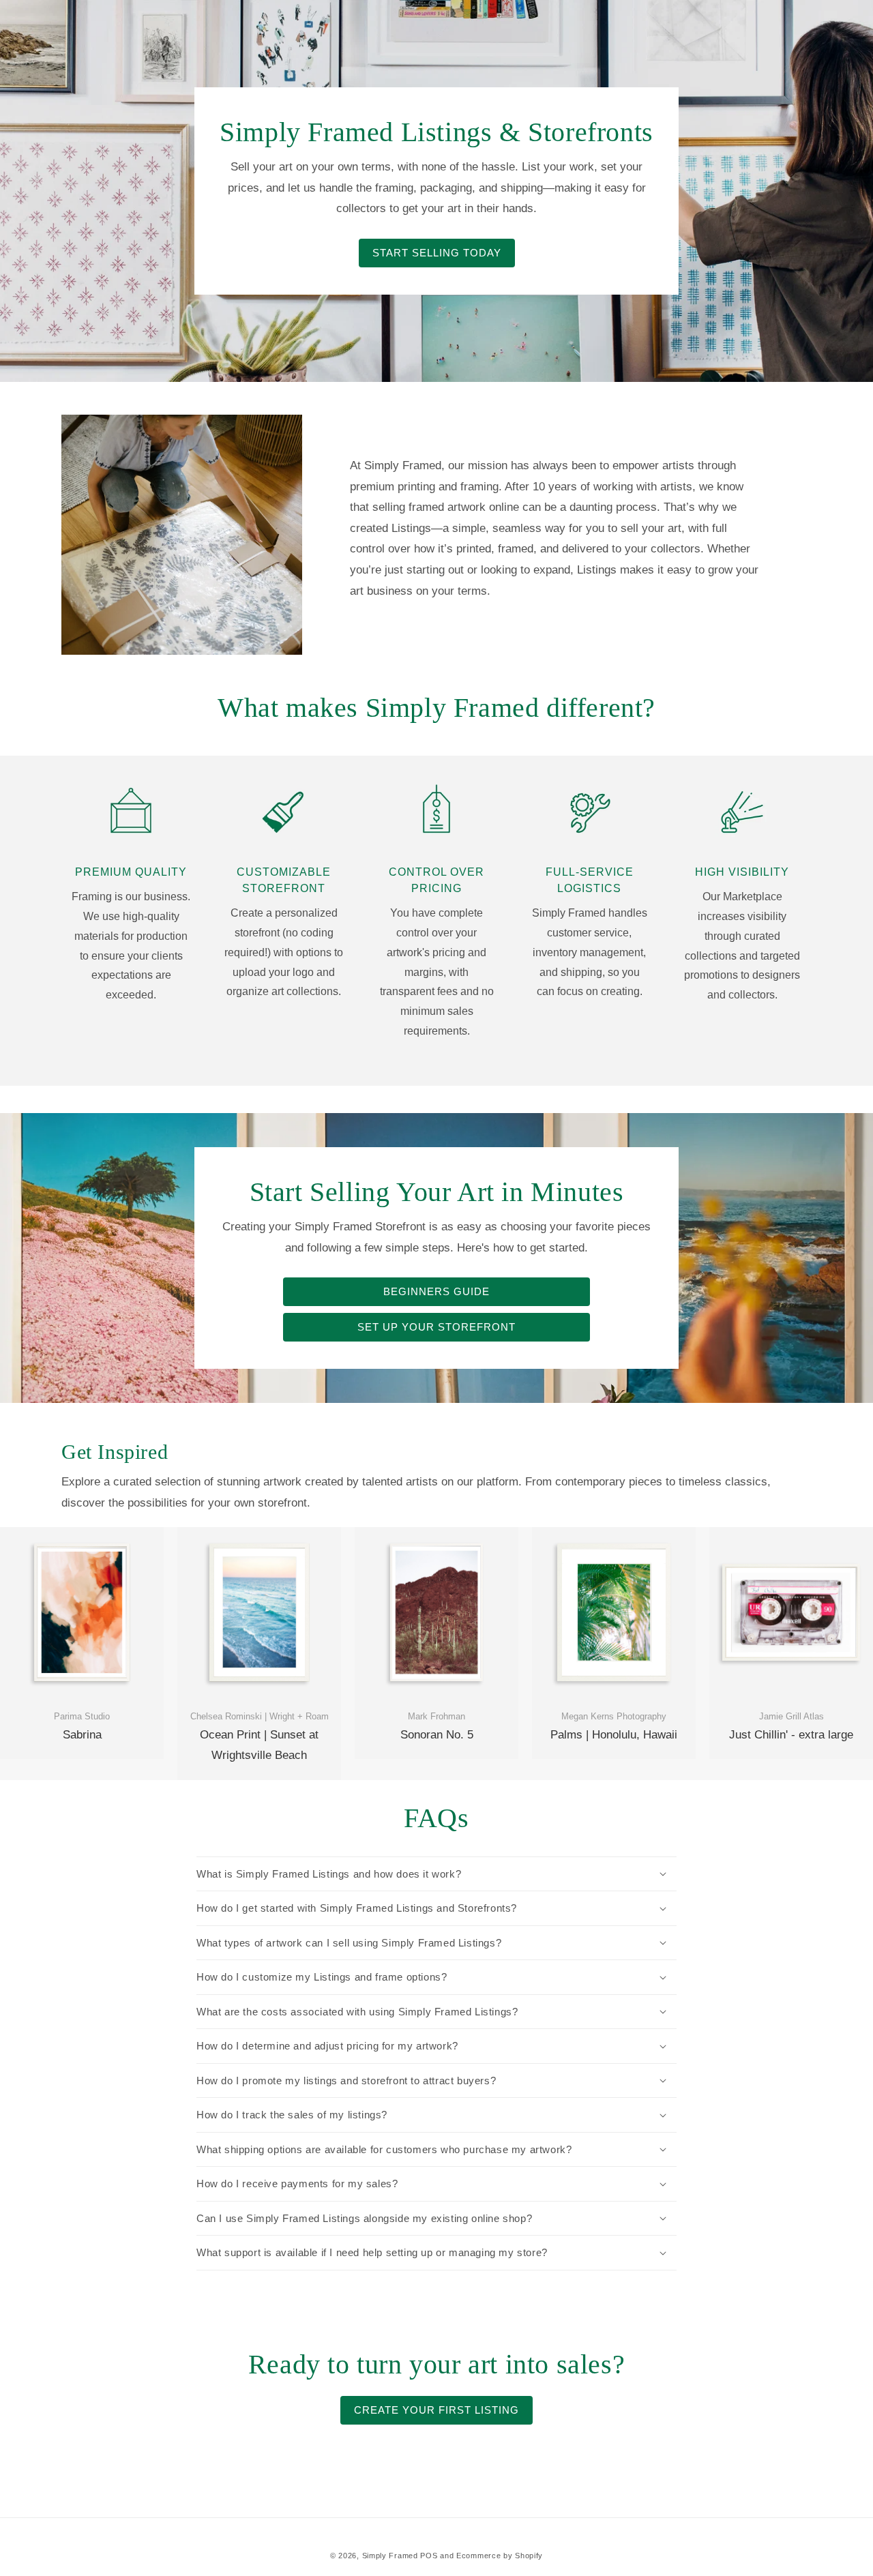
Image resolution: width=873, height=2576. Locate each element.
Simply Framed (390, 2556)
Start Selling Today (437, 253)
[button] (436, 1874)
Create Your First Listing (436, 2410)
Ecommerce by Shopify (500, 2556)
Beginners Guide (436, 1291)
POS (429, 2556)
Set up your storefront (436, 1327)
